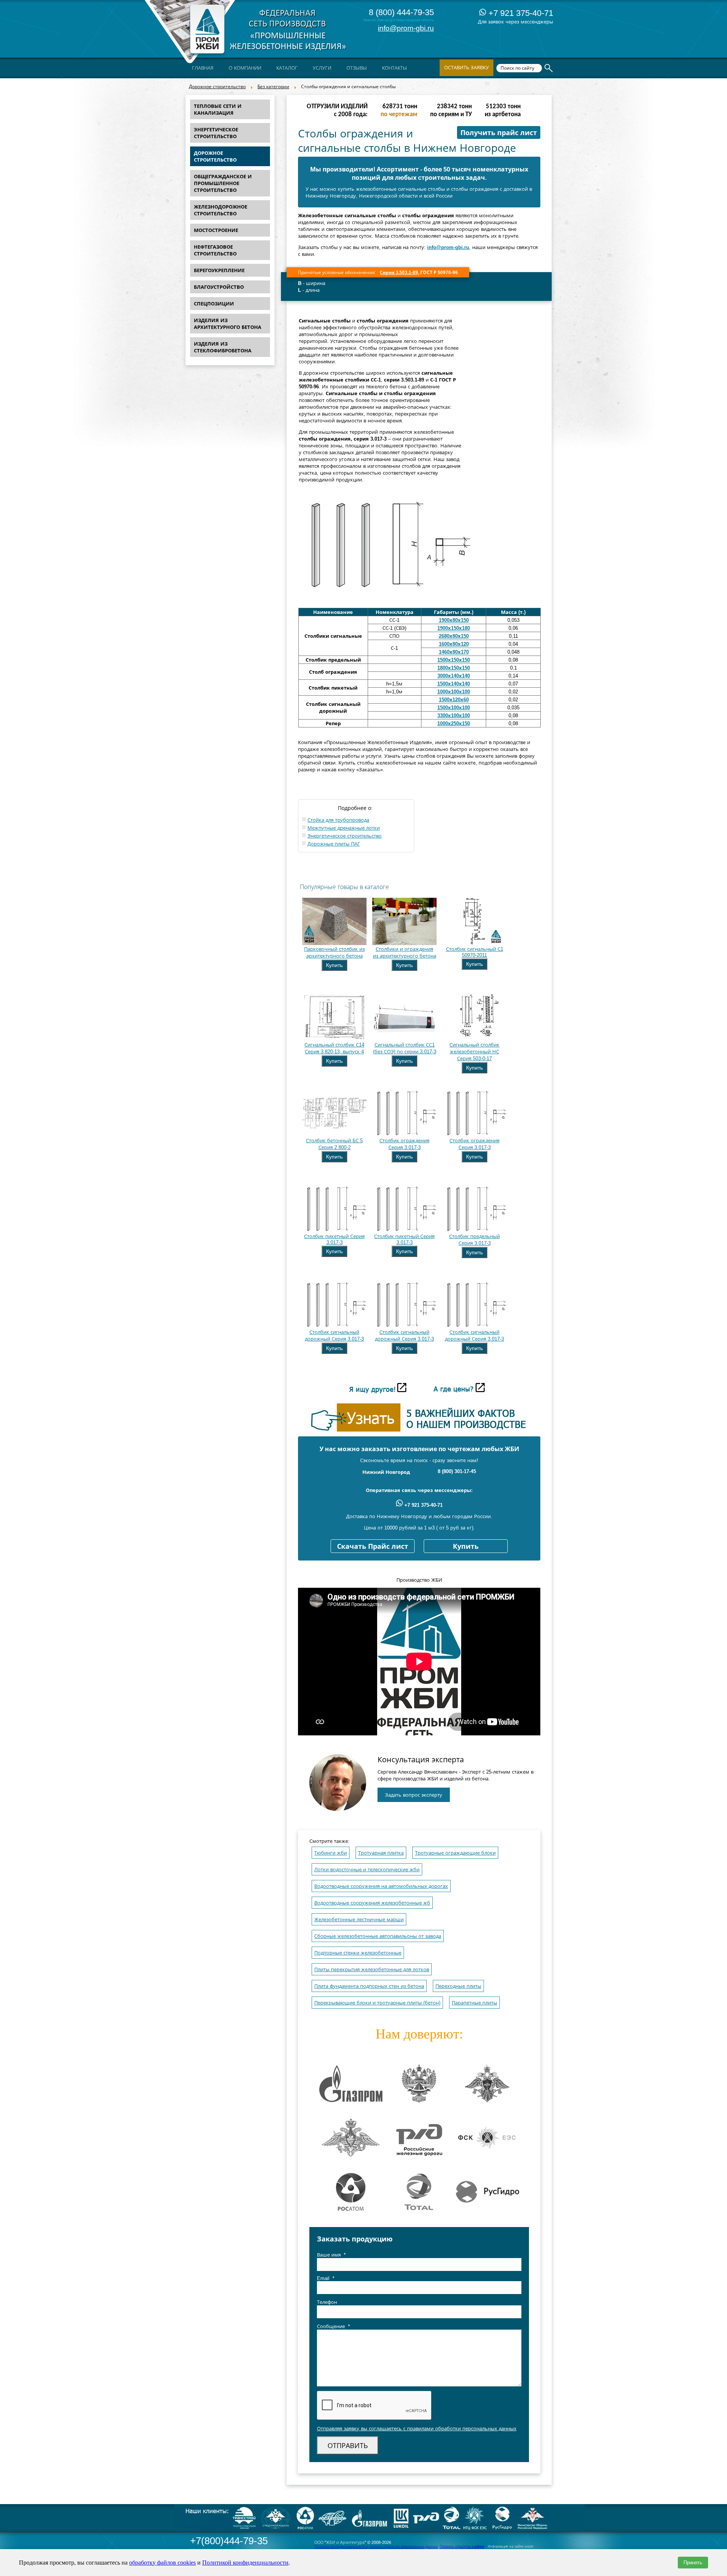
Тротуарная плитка (381, 1853)
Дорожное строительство (217, 87)
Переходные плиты (458, 1986)
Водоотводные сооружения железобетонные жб (372, 1903)
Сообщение (333, 2326)
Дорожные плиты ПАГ (334, 844)
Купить (334, 965)
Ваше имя (331, 2255)
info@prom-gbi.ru (406, 28)
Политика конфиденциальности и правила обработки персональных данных (376, 2546)
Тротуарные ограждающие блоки (455, 1853)
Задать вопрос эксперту (414, 1795)
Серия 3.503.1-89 (399, 273)
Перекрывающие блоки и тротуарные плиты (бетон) (377, 2003)
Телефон (327, 2302)
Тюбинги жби (331, 1853)
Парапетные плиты (474, 2003)
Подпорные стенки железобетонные (358, 1953)
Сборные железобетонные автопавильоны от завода (378, 1936)
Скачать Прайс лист (373, 1547)
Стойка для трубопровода (338, 820)
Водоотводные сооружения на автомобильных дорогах (381, 1886)
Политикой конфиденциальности (245, 2563)
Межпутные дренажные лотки (344, 828)
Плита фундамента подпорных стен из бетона (369, 1986)
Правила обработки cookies (462, 2546)
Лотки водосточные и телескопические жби (367, 1870)
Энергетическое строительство (345, 836)
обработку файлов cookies (162, 2563)
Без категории (273, 87)
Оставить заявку (466, 68)
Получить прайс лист (499, 133)
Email (326, 2278)
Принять (693, 2563)
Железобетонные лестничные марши (359, 1920)
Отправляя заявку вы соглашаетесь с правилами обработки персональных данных (417, 2429)
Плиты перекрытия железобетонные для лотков (372, 1969)
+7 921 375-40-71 (520, 13)
